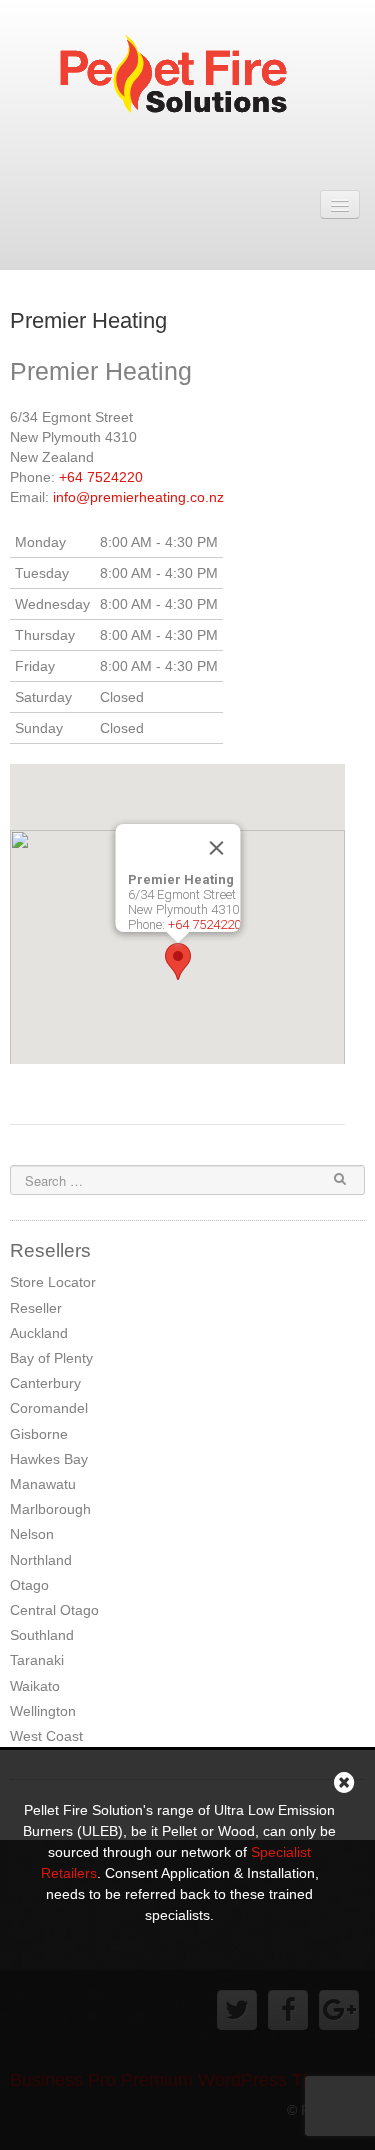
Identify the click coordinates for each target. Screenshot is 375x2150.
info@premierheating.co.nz (138, 497)
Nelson (32, 1534)
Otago (29, 1585)
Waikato (35, 1686)
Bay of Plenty (51, 1358)
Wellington (43, 1711)
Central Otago (54, 1610)
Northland (41, 1560)
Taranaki (37, 1660)
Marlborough (50, 1509)
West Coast (46, 1736)
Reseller (36, 1308)
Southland (42, 1635)
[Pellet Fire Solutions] (187, 79)
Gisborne (39, 1434)
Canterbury (45, 1383)
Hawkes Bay (49, 1459)
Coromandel (49, 1408)
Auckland (39, 1333)
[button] (178, 961)
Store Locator (53, 1282)
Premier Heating (88, 320)
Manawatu (43, 1484)
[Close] (216, 848)
